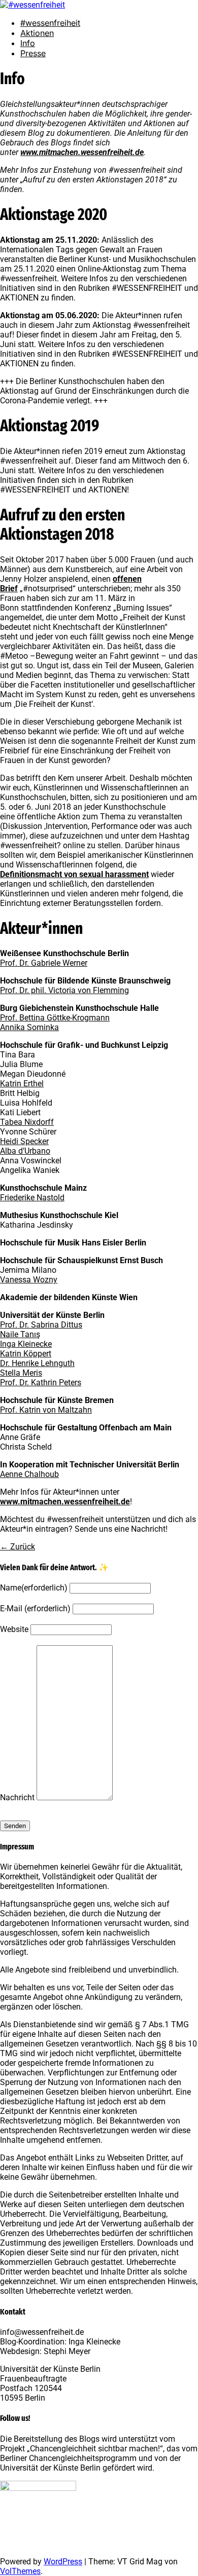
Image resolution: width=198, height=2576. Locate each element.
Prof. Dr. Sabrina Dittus (41, 1325)
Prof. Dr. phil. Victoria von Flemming (64, 990)
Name (34, 1588)
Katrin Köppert (26, 1354)
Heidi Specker (24, 1141)
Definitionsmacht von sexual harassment (74, 874)
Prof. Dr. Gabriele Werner (44, 963)
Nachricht (17, 1797)
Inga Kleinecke (26, 1344)
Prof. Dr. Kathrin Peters (41, 1382)
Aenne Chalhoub (29, 1474)
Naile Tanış (20, 1334)
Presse (33, 53)
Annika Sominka (29, 1027)
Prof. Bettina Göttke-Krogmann (55, 1018)
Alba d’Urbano (25, 1151)
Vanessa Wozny (29, 1280)
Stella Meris (21, 1373)
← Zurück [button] (18, 1547)
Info (28, 43)
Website (14, 1629)
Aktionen (37, 33)
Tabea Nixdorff (27, 1122)
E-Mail (35, 1608)
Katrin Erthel (22, 1084)
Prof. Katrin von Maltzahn (46, 1410)
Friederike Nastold (32, 1198)
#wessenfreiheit (50, 23)
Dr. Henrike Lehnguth (37, 1363)
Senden (15, 1826)
